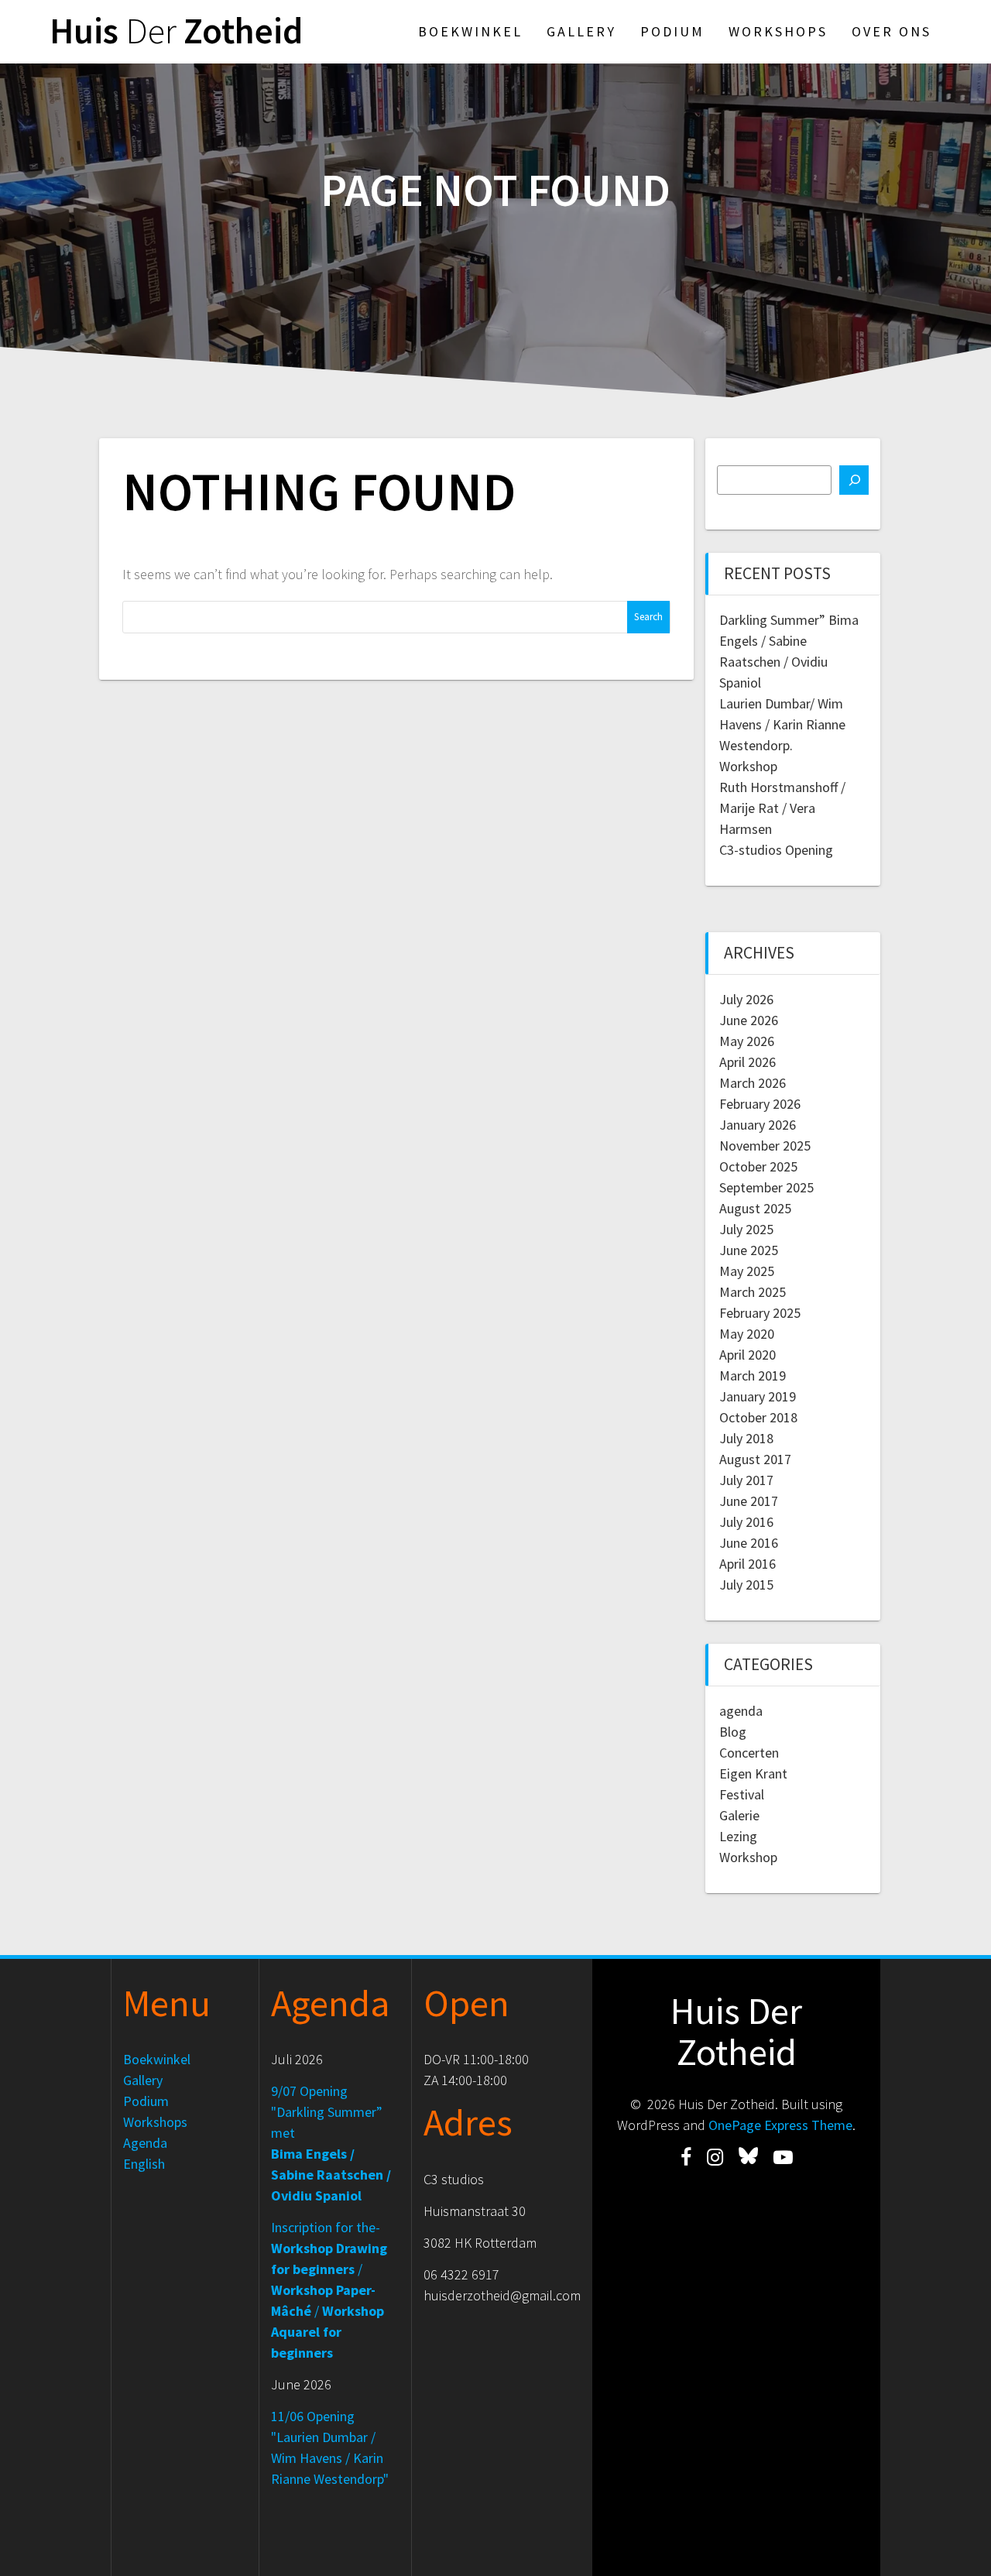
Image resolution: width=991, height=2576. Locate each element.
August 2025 (755, 1208)
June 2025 (749, 1250)
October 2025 (758, 1166)
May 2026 (747, 1041)
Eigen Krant (753, 1773)
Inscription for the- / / (329, 2290)
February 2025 (760, 1313)
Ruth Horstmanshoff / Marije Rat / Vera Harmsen (782, 808)
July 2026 (746, 999)
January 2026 (758, 1125)
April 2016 (748, 1564)
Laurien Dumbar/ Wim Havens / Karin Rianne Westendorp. (782, 724)
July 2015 (746, 1585)
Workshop (748, 766)
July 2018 (746, 1438)
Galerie (739, 1815)
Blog (733, 1732)
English (144, 2164)
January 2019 (758, 1396)
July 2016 (746, 1522)
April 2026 (748, 1062)
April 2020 (748, 1355)
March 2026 (753, 1083)
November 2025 (765, 1146)
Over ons (892, 31)
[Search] (854, 480)
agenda (741, 1711)
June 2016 (749, 1543)
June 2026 (749, 1020)
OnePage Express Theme (780, 2125)
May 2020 (747, 1334)
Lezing (738, 1836)
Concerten (749, 1753)
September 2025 (766, 1187)
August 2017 (755, 1459)
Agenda (145, 2143)
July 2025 (746, 1229)
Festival (742, 1794)
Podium (672, 31)
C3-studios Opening (776, 850)
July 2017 (746, 1480)
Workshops (778, 31)
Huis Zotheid (176, 31)
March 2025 (753, 1292)
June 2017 (749, 1501)
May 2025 (747, 1271)
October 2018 (758, 1417)
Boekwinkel (470, 31)
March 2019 (753, 1375)
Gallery (581, 31)
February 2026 (760, 1104)
